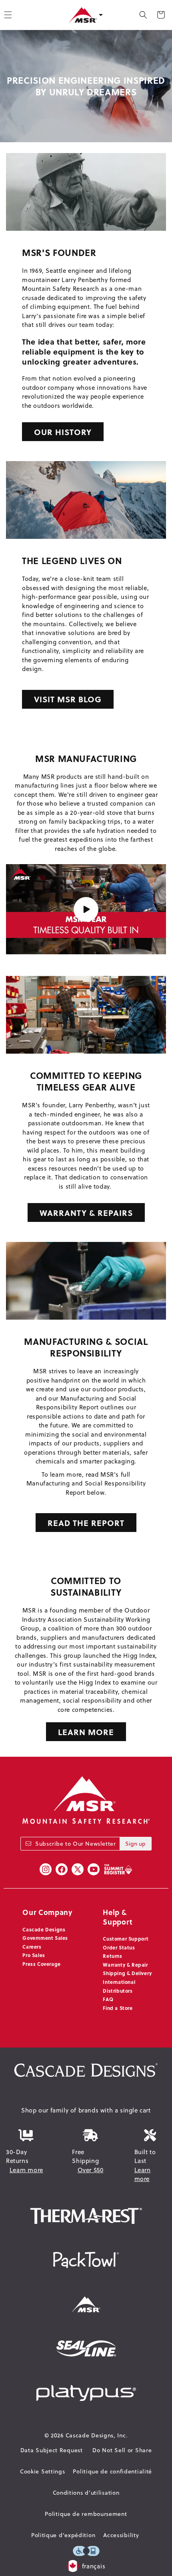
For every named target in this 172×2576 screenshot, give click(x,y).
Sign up (135, 1844)
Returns (112, 1956)
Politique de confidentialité (112, 2471)
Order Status (119, 1947)
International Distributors (119, 1986)
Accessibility (121, 2535)
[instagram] (46, 1869)
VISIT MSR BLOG (68, 699)
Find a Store (118, 2008)
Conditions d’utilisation (86, 2493)
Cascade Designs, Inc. (97, 2435)
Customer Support (126, 1939)
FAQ (108, 1999)
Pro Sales (34, 1955)
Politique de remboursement (86, 2514)
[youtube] (94, 1869)
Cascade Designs (44, 1929)
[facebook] (62, 1869)
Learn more (26, 2170)
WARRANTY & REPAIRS (86, 1212)
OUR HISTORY (63, 432)
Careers (32, 1947)
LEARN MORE (86, 1732)
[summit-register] (118, 1869)
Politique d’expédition (63, 2535)
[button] (143, 15)
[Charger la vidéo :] (86, 909)
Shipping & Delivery (127, 1973)
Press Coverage (41, 1964)
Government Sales (45, 1938)
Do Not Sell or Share (122, 2450)
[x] (78, 1869)
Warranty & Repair (125, 1965)
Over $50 (91, 2170)
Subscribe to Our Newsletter (75, 1844)
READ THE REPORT (86, 1523)
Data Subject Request (52, 2450)
